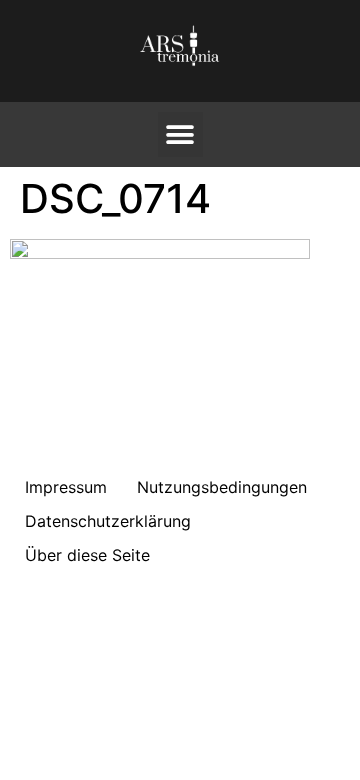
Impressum (66, 487)
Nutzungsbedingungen (222, 487)
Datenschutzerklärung (108, 521)
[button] (180, 134)
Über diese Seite (87, 555)
